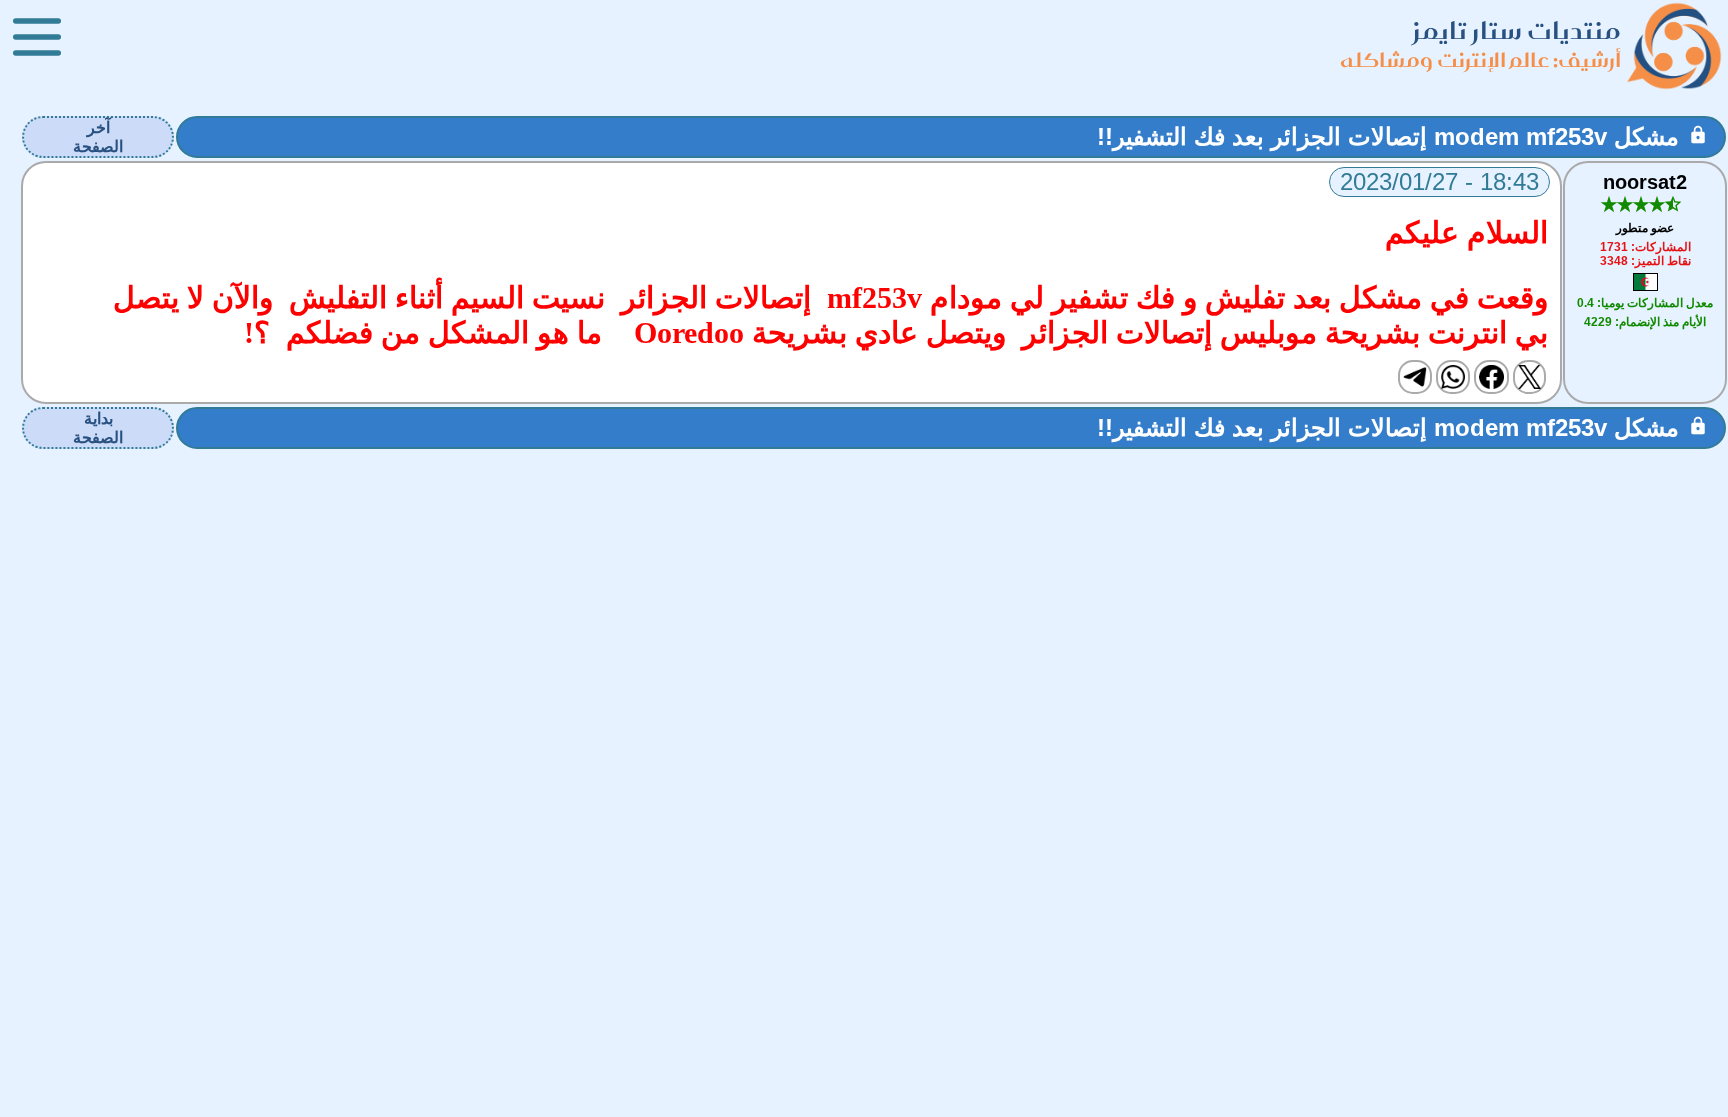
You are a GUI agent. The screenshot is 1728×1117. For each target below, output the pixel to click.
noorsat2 (1645, 182)
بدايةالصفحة (98, 428)
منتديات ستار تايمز (1517, 30)
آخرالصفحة (98, 137)
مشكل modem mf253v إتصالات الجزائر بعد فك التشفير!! (1388, 136)
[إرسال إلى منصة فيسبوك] (1491, 377)
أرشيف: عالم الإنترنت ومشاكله (1480, 59)
